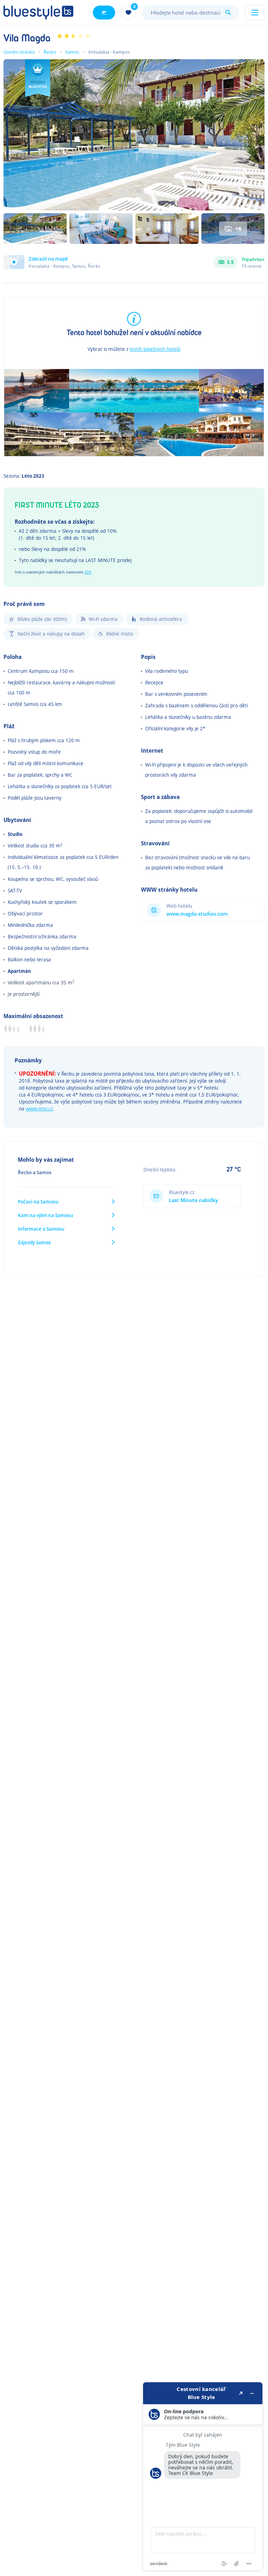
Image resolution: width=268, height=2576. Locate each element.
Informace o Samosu (41, 1229)
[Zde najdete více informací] (203, 2476)
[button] (52, 262)
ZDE (88, 572)
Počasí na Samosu (38, 1202)
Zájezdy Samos (34, 1242)
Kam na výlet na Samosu (46, 1215)
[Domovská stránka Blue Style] (38, 13)
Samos (72, 52)
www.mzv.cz (39, 1109)
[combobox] (191, 13)
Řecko (50, 52)
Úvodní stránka (19, 52)
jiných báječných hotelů (155, 349)
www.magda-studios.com (197, 914)
